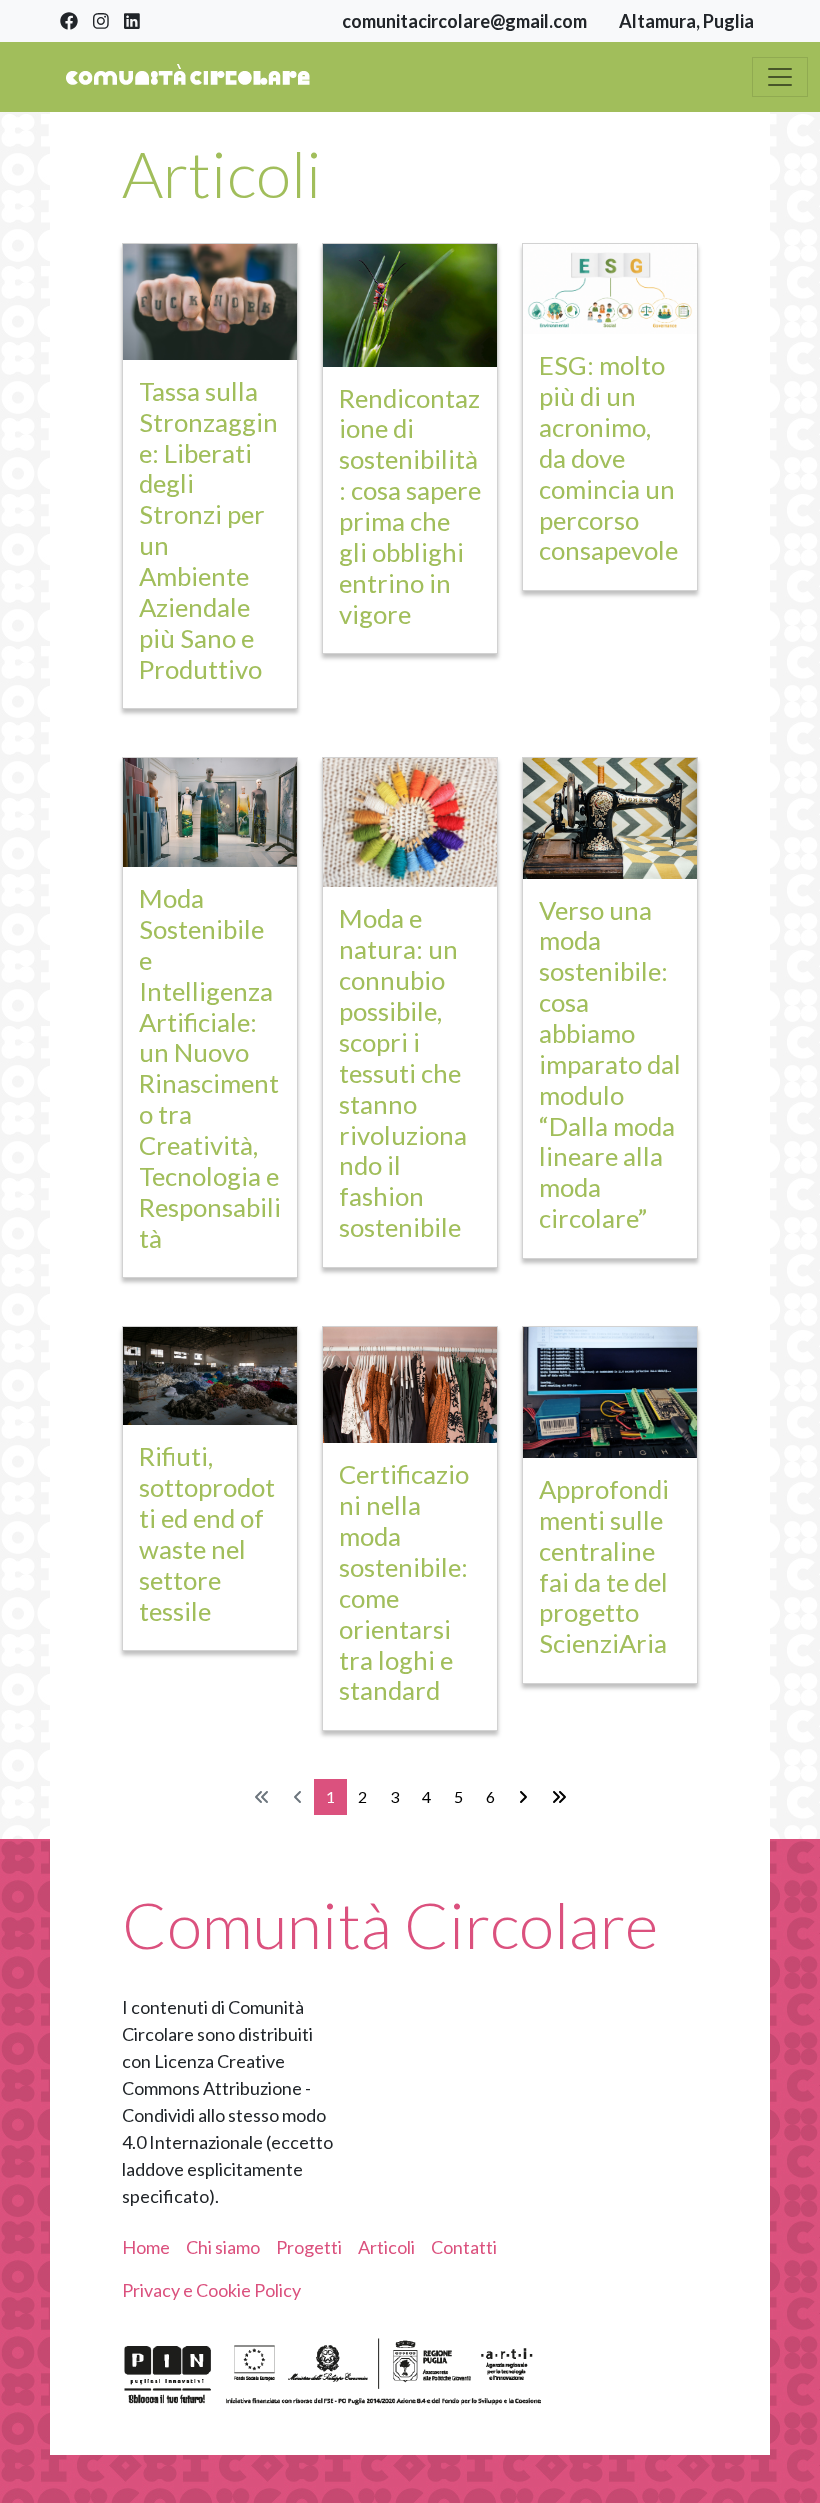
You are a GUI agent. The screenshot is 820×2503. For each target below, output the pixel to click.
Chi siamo (223, 2247)
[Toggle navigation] (780, 77)
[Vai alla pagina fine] (559, 1797)
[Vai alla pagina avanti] (523, 1797)
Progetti (309, 2247)
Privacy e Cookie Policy (211, 2290)
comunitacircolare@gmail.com (464, 21)
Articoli (386, 2247)
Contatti (464, 2247)
